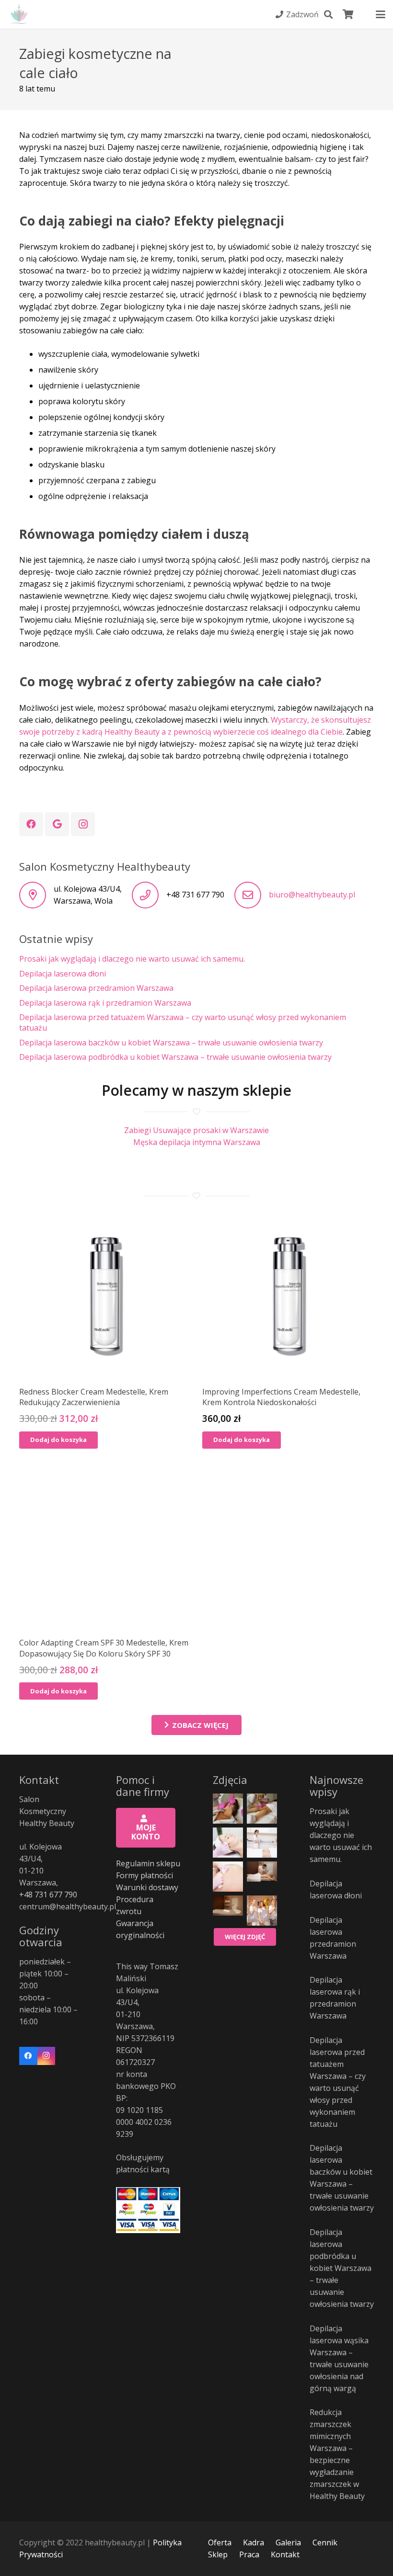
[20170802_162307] (228, 1809)
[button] (328, 14)
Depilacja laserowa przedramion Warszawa (96, 988)
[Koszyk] (348, 14)
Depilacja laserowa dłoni (63, 974)
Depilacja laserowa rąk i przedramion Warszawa (105, 1003)
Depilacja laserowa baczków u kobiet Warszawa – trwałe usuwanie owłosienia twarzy (171, 1043)
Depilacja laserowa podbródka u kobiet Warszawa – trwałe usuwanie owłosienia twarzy (175, 1057)
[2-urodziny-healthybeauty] (262, 1911)
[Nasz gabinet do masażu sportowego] (228, 1911)
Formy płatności (144, 1875)
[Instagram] (83, 824)
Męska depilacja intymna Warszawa (197, 1142)
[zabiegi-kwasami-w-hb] (228, 1843)
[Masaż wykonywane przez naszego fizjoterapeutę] (262, 1877)
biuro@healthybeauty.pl (312, 895)
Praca (249, 2554)
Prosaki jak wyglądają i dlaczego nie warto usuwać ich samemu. (132, 959)
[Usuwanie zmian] (228, 1877)
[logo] (19, 15)
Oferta (220, 2542)
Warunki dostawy (147, 1887)
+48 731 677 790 (48, 1895)
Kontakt (285, 2554)
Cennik (325, 2542)
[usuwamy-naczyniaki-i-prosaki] (262, 1843)
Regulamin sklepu (148, 1863)
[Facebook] (31, 824)
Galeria (288, 2542)
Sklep (218, 2554)
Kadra (254, 2542)
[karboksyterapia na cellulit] (262, 1809)
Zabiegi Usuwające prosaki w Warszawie (196, 1130)
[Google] (57, 824)
